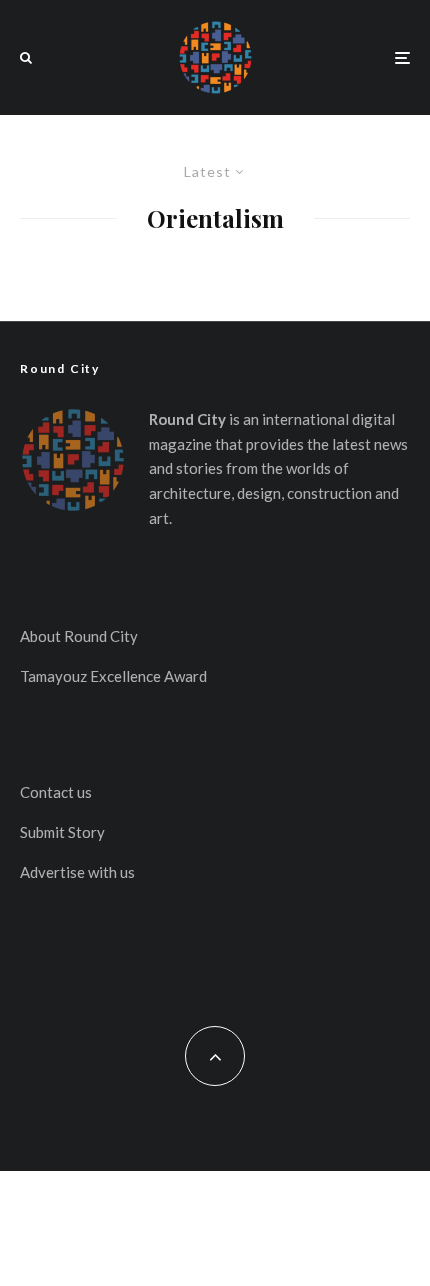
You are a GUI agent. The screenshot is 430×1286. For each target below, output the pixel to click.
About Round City (79, 636)
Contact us (56, 792)
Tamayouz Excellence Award (113, 676)
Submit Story (62, 832)
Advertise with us (77, 872)
